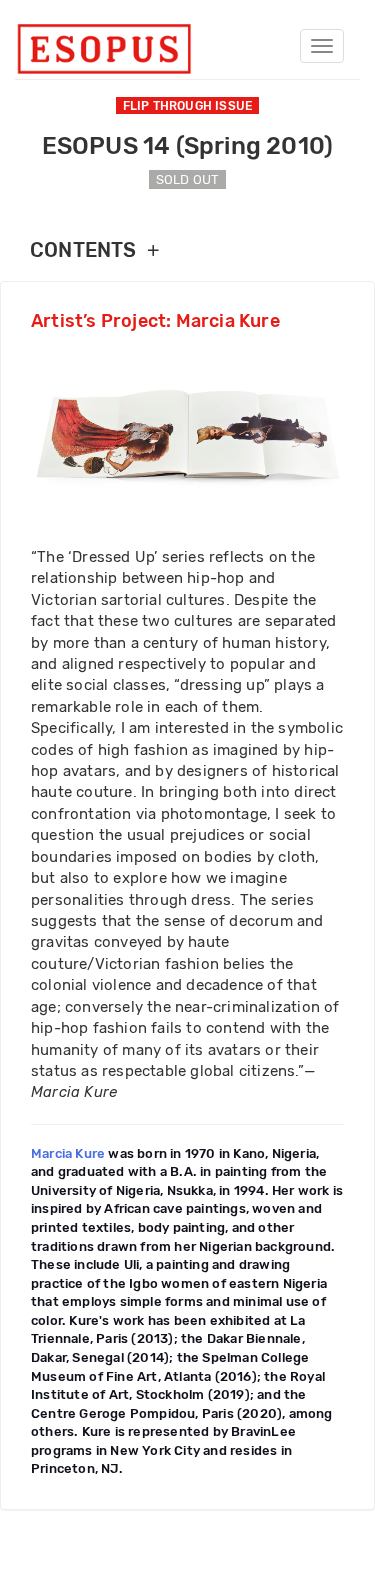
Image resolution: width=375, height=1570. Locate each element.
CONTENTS (94, 250)
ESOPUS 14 (188, 146)
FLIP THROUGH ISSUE (188, 106)
